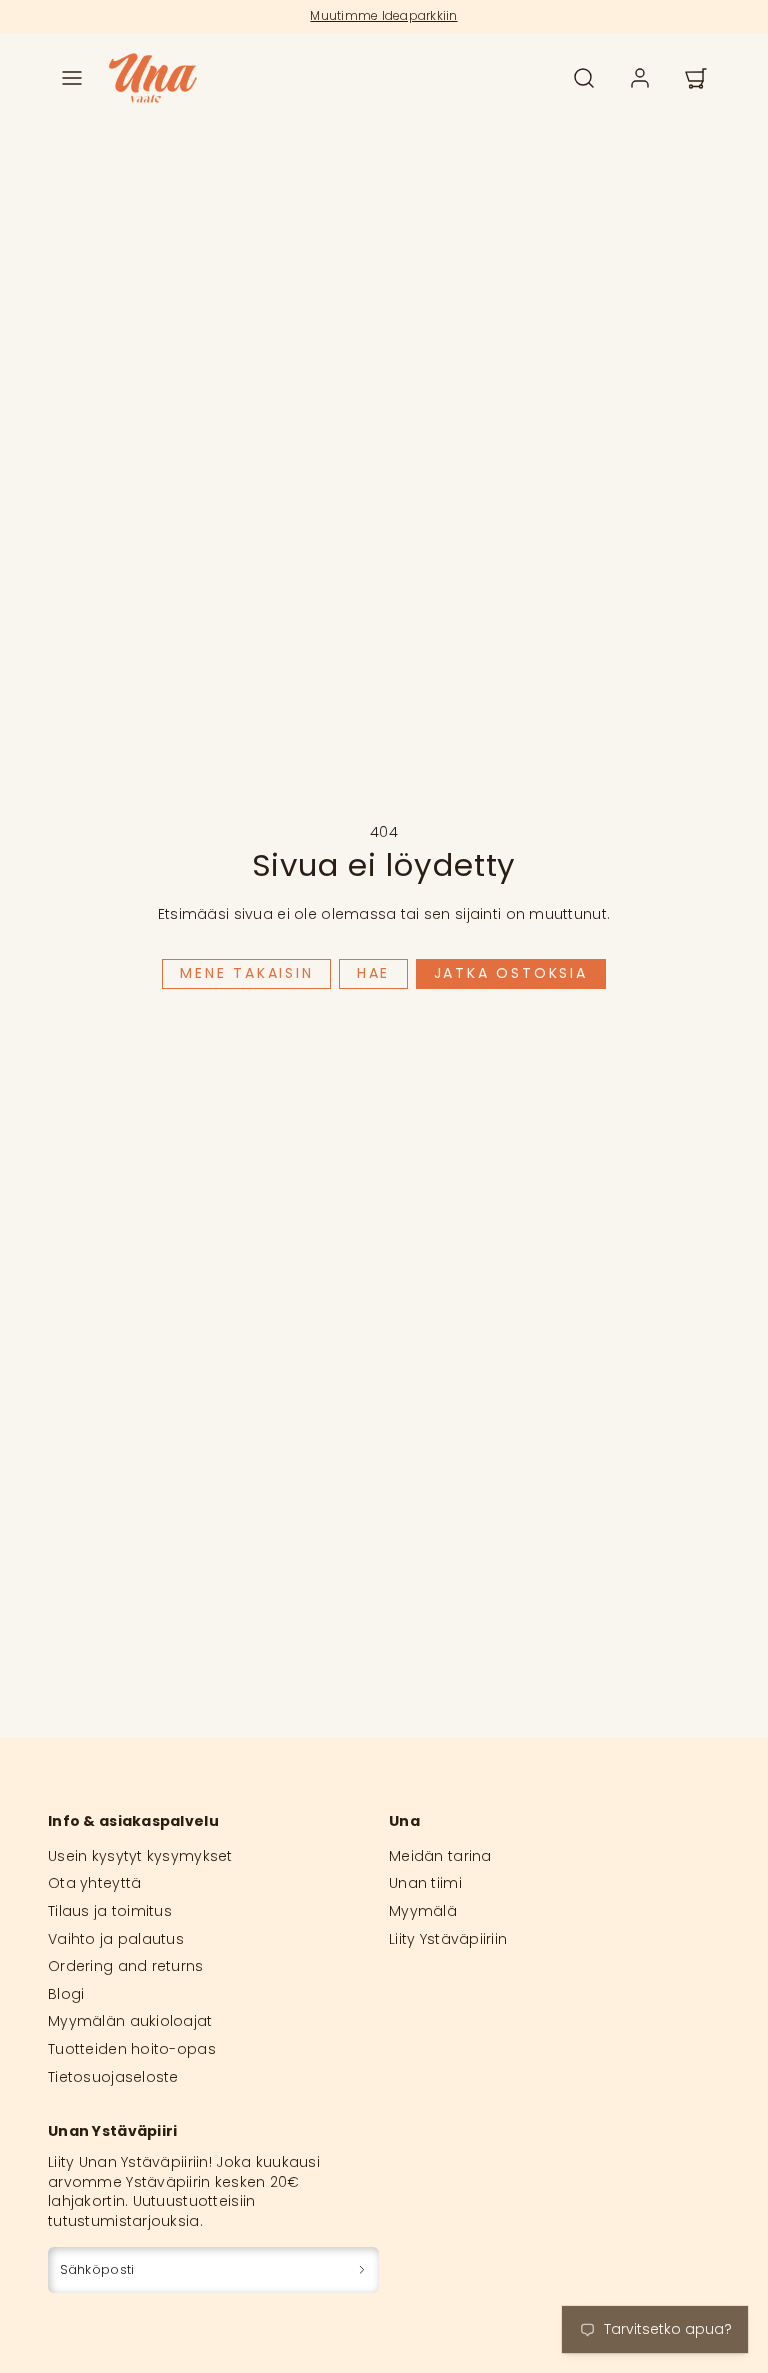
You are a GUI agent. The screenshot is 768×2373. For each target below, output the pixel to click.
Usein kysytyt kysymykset (140, 1856)
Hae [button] (373, 973)
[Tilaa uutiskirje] (362, 2269)
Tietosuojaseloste (113, 2077)
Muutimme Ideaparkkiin (383, 15)
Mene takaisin (246, 973)
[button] (72, 78)
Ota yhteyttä (94, 1883)
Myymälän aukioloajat (130, 2021)
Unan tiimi (425, 1883)
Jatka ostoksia (511, 973)
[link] (640, 78)
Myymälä (423, 1911)
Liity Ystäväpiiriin (448, 1939)
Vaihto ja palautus (116, 1939)
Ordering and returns (126, 1966)
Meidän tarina (440, 1856)
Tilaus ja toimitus (110, 1911)
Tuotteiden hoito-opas (132, 2049)
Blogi (66, 1994)
